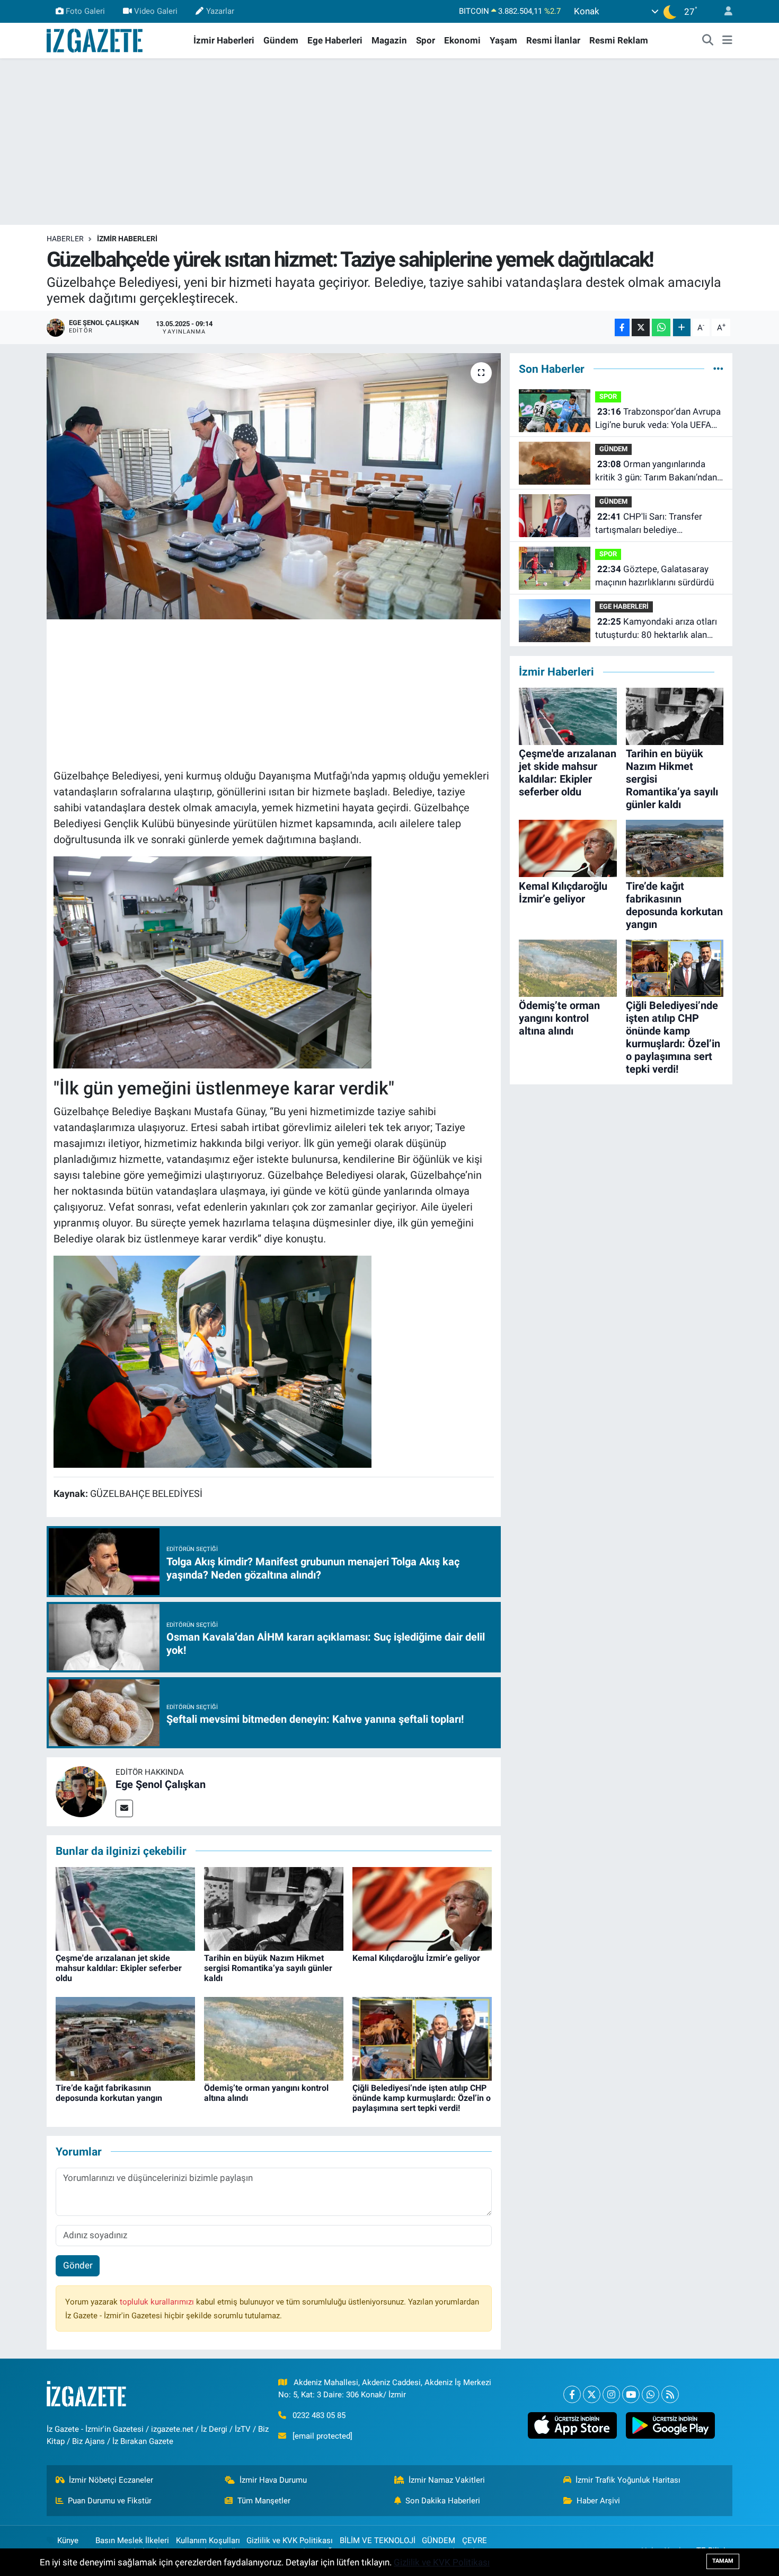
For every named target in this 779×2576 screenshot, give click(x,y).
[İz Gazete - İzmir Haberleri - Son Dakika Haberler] (95, 40)
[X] (592, 2394)
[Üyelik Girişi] (724, 11)
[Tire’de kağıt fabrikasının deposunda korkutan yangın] (125, 2038)
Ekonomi (462, 40)
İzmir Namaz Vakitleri (447, 2480)
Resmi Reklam (619, 40)
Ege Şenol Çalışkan (161, 1784)
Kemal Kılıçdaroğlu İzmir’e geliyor (416, 1958)
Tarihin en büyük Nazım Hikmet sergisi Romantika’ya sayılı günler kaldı (268, 1968)
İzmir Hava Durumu (273, 2480)
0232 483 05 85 (319, 2415)
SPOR (608, 396)
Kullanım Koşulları (208, 2540)
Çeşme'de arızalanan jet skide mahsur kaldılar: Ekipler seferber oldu (119, 1968)
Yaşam (503, 40)
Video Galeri (156, 11)
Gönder (78, 2265)
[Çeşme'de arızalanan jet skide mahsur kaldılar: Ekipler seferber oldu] (125, 1908)
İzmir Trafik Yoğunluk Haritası (628, 2480)
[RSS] (670, 2394)
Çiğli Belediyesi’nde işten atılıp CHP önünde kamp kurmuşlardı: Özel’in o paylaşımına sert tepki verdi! (422, 2098)
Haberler (65, 239)
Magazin (389, 40)
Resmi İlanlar (553, 40)
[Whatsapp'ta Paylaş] (661, 327)
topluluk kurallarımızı (158, 2302)
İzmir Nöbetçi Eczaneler (111, 2480)
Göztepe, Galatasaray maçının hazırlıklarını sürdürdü (654, 576)
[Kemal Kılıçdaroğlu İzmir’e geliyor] (422, 1908)
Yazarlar (220, 11)
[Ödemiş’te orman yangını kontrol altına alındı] (274, 2038)
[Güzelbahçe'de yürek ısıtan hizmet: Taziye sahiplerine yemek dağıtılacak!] (274, 486)
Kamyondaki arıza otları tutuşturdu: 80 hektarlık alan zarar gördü (656, 629)
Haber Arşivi (598, 2501)
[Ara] (708, 41)
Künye (68, 2540)
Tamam (723, 2561)
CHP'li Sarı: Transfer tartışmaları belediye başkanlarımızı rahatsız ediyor (654, 524)
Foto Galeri (85, 11)
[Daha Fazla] (682, 327)
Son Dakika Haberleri (443, 2501)
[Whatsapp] (650, 2394)
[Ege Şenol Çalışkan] (81, 1791)
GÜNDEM (613, 449)
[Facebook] (572, 2394)
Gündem (281, 40)
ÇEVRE (475, 2540)
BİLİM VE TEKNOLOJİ (378, 2540)
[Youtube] (631, 2394)
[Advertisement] (389, 142)
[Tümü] (718, 369)
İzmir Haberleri (224, 40)
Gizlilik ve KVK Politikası (290, 2540)
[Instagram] (611, 2394)
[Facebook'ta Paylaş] (622, 327)
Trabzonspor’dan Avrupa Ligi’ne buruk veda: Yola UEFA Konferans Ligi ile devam (658, 419)
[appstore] (572, 2425)
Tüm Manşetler (264, 2501)
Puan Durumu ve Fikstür (110, 2501)
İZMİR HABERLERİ (127, 239)
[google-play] (670, 2425)
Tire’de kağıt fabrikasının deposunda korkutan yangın (109, 2093)
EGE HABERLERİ (624, 606)
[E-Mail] (124, 1808)
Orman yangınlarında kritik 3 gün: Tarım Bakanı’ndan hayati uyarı (656, 472)
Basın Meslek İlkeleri (132, 2540)
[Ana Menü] (727, 41)
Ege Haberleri (335, 40)
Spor (426, 40)
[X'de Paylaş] (641, 327)
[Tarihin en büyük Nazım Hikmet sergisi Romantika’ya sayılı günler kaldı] (274, 1908)
